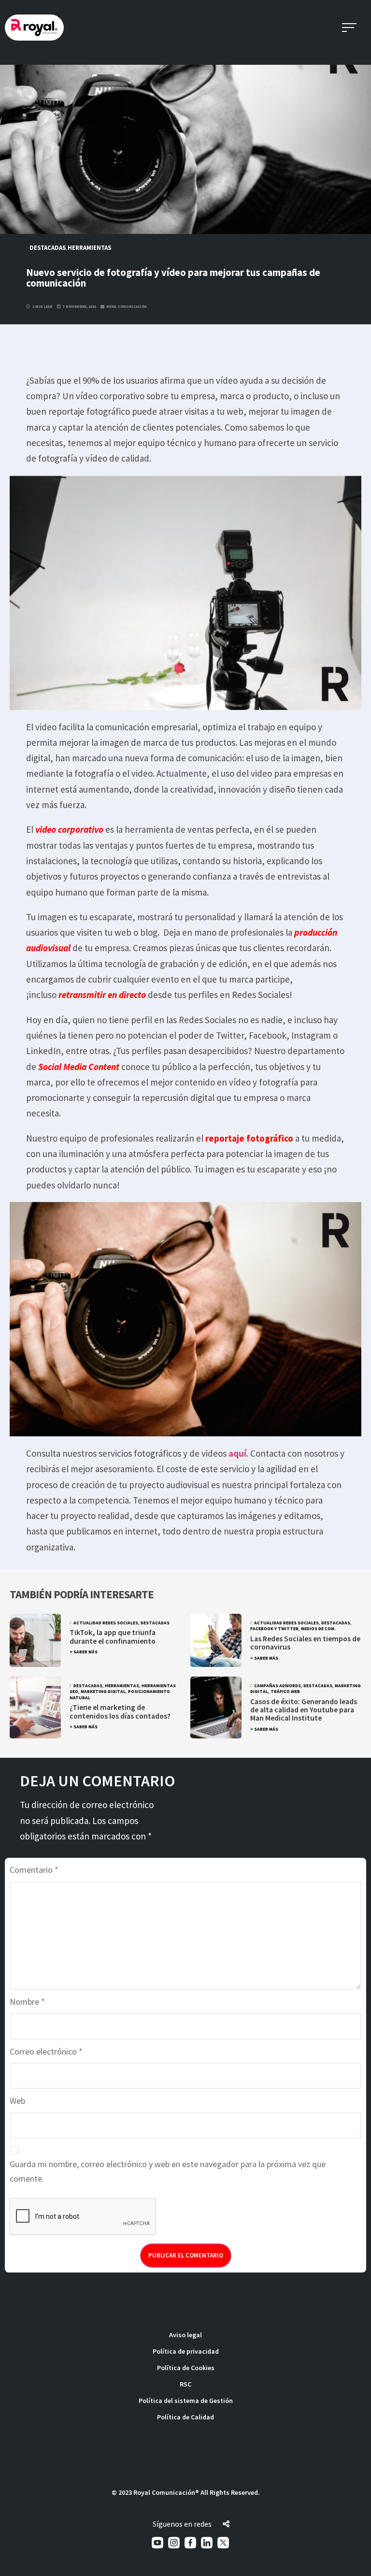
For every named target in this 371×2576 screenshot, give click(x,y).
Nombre (27, 2002)
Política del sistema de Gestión (186, 2401)
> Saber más (84, 1652)
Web (17, 2101)
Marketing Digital (103, 1692)
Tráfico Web (285, 1692)
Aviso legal (185, 2335)
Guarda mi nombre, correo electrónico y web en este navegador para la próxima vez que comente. (168, 2171)
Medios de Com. (318, 1629)
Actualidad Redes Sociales (106, 1623)
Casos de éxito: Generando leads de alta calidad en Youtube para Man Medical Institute (304, 1710)
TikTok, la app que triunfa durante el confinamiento (113, 1636)
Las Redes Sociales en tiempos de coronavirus (305, 1643)
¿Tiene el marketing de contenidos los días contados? (121, 1711)
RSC (185, 2384)
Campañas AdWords (278, 1686)
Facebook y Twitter (274, 1629)
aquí (237, 1453)
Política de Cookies (186, 2368)
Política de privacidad (186, 2351)
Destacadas (48, 247)
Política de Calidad (185, 2417)
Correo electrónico (46, 2051)
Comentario (34, 1870)
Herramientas (89, 247)
